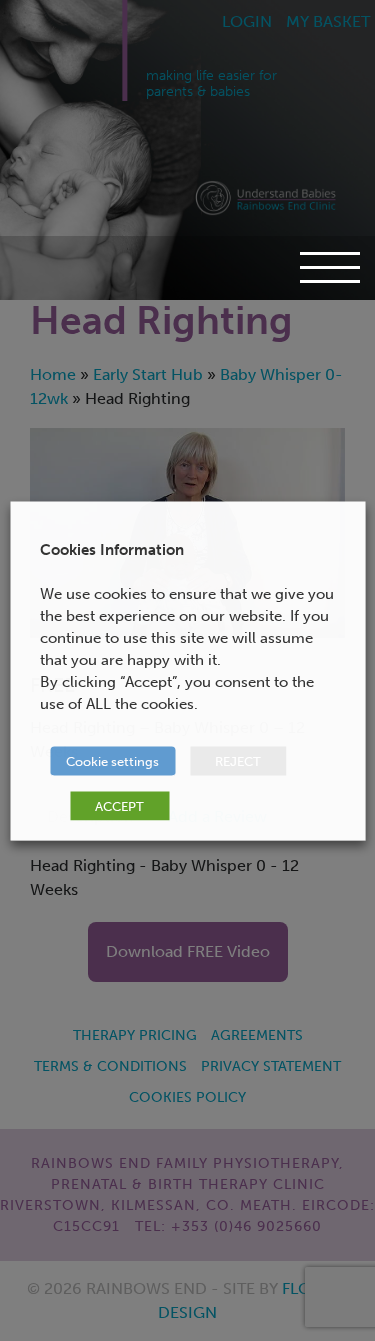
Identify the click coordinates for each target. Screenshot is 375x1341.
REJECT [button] (238, 760)
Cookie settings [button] (112, 760)
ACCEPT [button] (119, 805)
